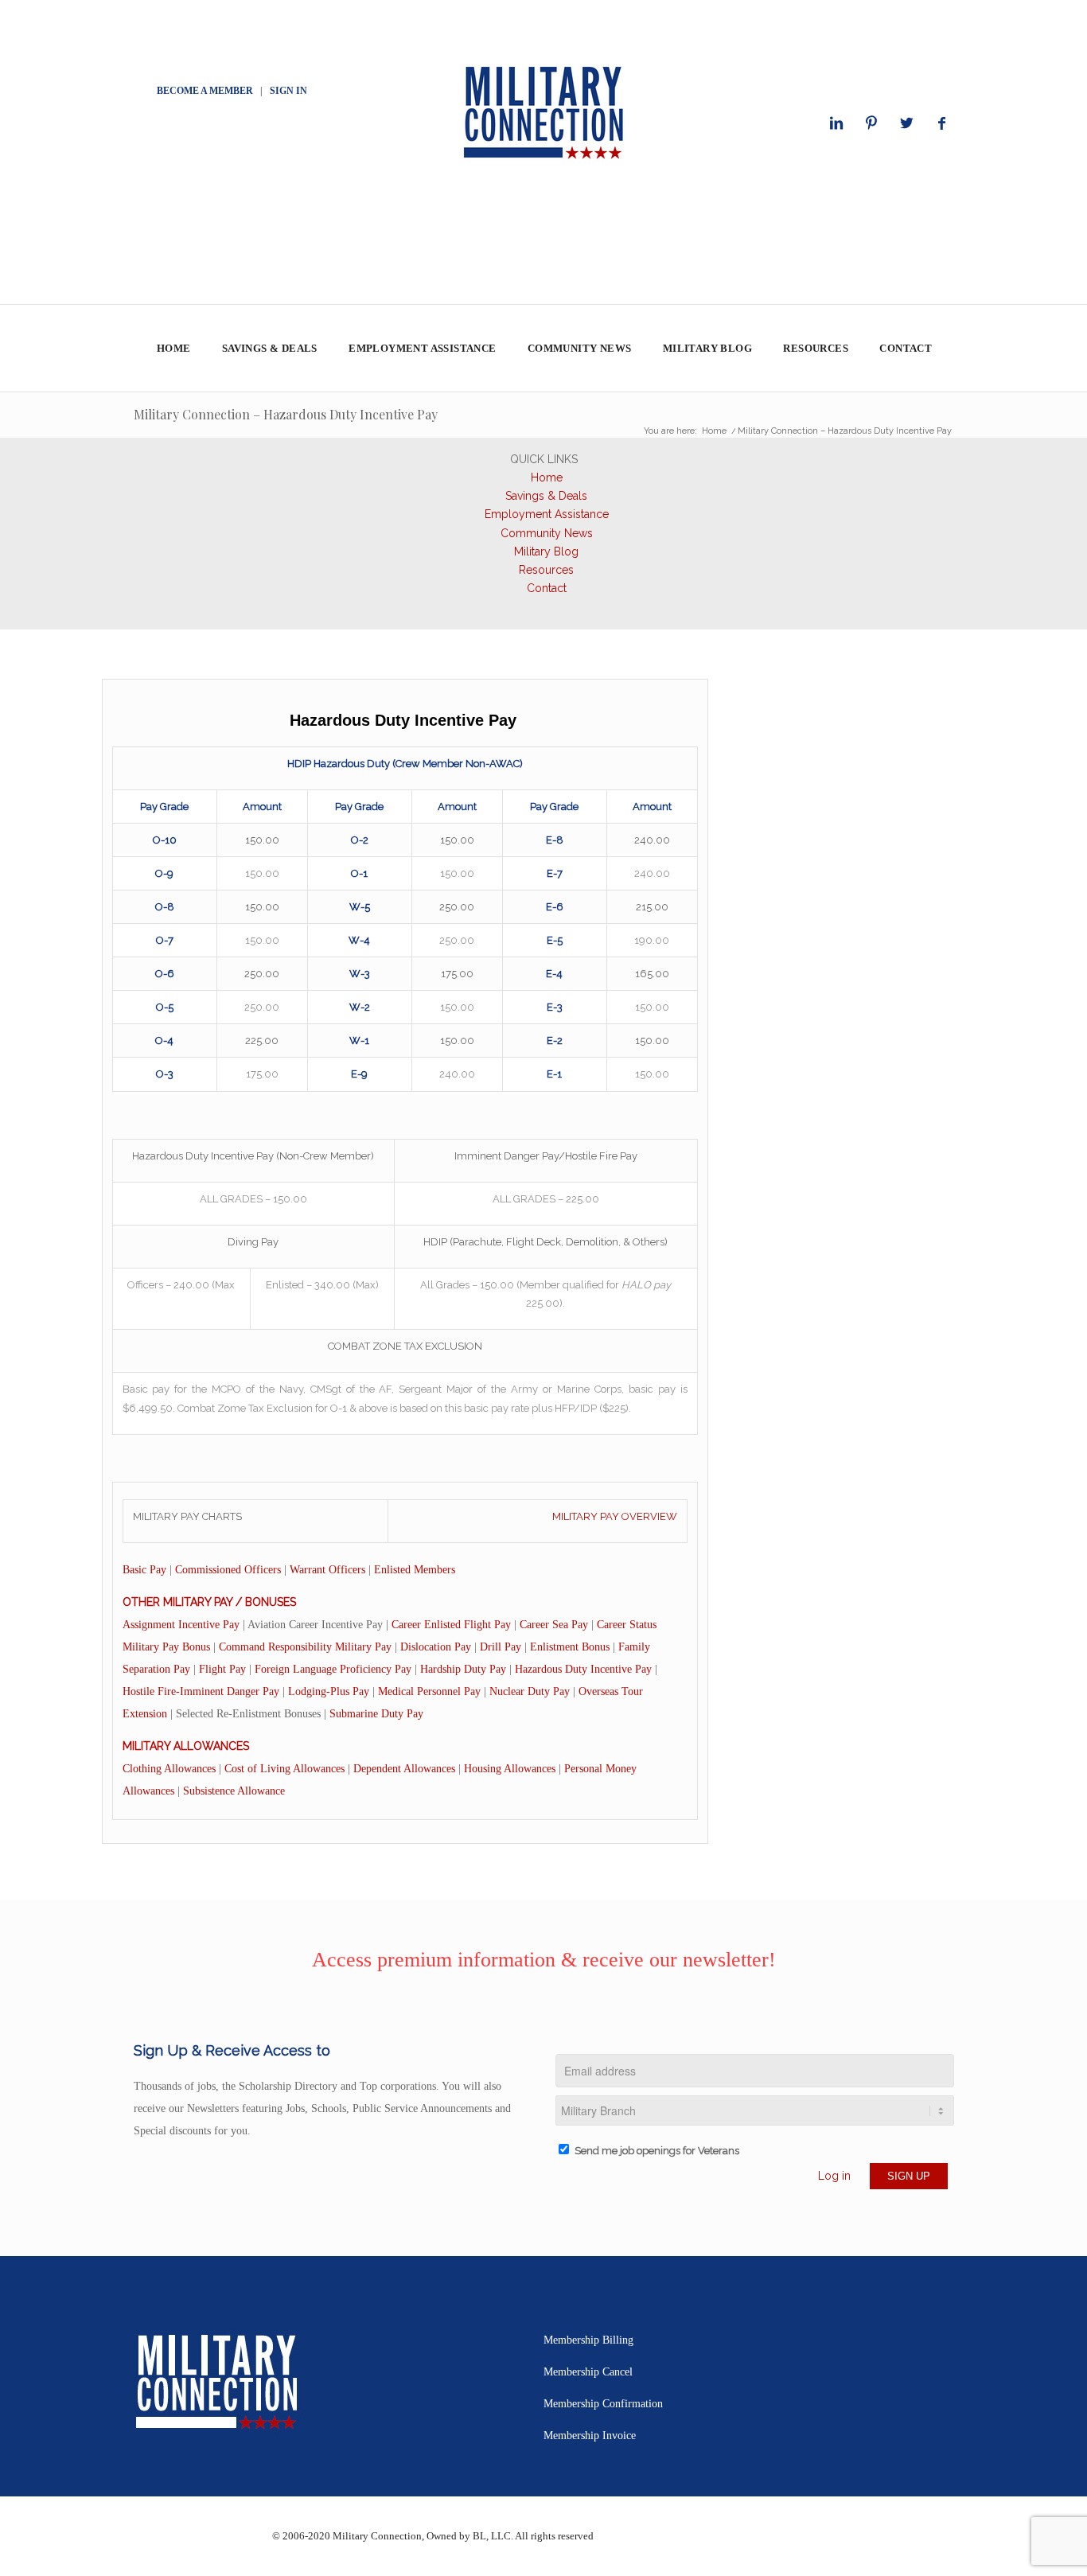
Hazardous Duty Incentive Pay (583, 1669)
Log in (834, 2176)
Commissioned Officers (228, 1570)
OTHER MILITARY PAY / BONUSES (209, 1602)
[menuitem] (173, 349)
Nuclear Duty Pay (530, 1691)
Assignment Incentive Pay (181, 1625)
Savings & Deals (546, 496)
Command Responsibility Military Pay (305, 1647)
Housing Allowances (510, 1769)
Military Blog (546, 551)
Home (547, 477)
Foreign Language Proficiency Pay (333, 1669)
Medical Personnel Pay (429, 1691)
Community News (547, 533)
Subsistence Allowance (234, 1791)
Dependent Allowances (404, 1769)
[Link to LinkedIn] (836, 123)
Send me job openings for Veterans (657, 2151)
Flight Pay (222, 1669)
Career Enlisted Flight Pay (451, 1625)
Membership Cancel (588, 2372)
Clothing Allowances (169, 1769)
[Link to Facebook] (941, 123)
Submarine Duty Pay (376, 1714)
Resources (546, 570)
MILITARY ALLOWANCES (186, 1746)
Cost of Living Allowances (284, 1769)
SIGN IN (288, 91)
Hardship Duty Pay (463, 1669)
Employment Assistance (547, 514)
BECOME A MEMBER (205, 91)
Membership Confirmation (603, 2404)
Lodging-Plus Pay (329, 1691)
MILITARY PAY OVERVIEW (615, 1516)
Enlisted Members (415, 1570)
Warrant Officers (327, 1570)
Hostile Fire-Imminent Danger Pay (201, 1691)
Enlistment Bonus (570, 1647)
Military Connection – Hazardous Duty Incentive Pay (286, 414)
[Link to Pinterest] (871, 123)
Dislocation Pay (436, 1647)
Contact (547, 588)
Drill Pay (501, 1647)
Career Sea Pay (554, 1625)
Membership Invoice (590, 2436)
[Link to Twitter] (906, 123)
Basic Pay (144, 1570)
